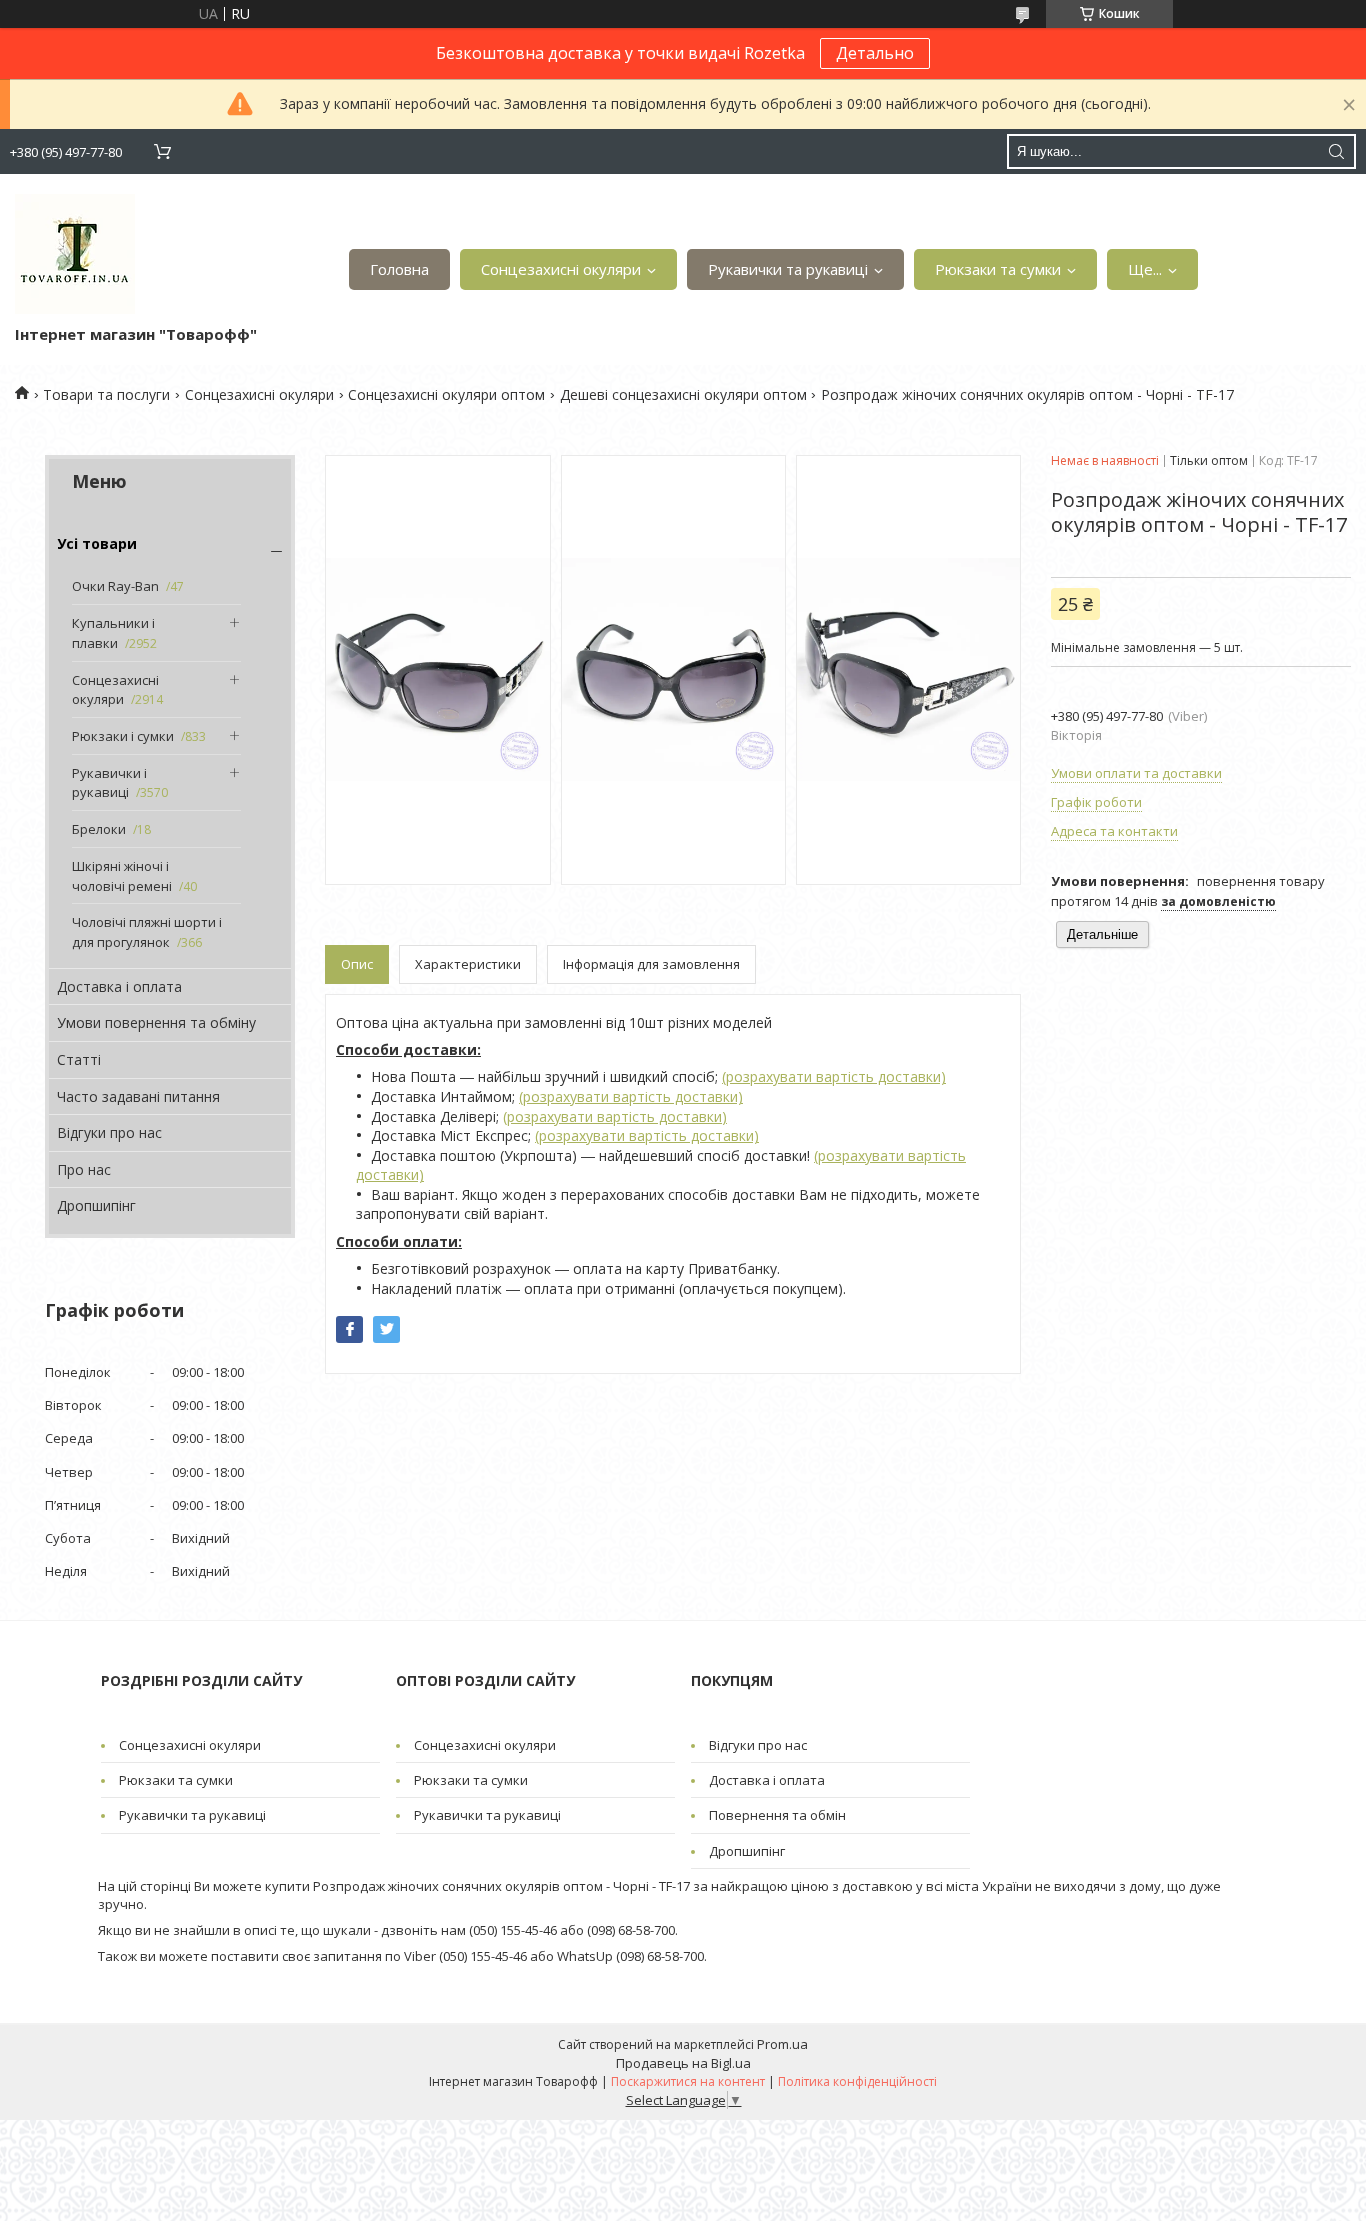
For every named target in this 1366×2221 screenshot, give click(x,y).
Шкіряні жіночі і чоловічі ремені (122, 876)
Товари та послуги (106, 394)
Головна (399, 269)
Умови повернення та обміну (156, 1022)
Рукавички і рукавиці (109, 783)
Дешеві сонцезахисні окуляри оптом (683, 394)
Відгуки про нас (109, 1132)
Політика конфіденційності (857, 2081)
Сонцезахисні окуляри (561, 269)
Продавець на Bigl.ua (683, 2063)
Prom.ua (782, 2044)
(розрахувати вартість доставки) (834, 1076)
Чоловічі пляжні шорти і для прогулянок (147, 932)
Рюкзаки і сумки (123, 736)
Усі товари (97, 543)
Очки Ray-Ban (115, 586)
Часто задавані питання (138, 1096)
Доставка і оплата (119, 986)
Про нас (84, 1169)
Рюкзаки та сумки (998, 269)
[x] (386, 1329)
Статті (79, 1059)
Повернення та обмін (777, 1815)
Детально (875, 53)
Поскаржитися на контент (688, 2081)
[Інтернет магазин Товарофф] (75, 254)
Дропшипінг (96, 1205)
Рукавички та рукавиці (788, 269)
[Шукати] (1336, 151)
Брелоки (99, 829)
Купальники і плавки (113, 633)
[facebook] (349, 1329)
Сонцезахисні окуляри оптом (446, 394)
